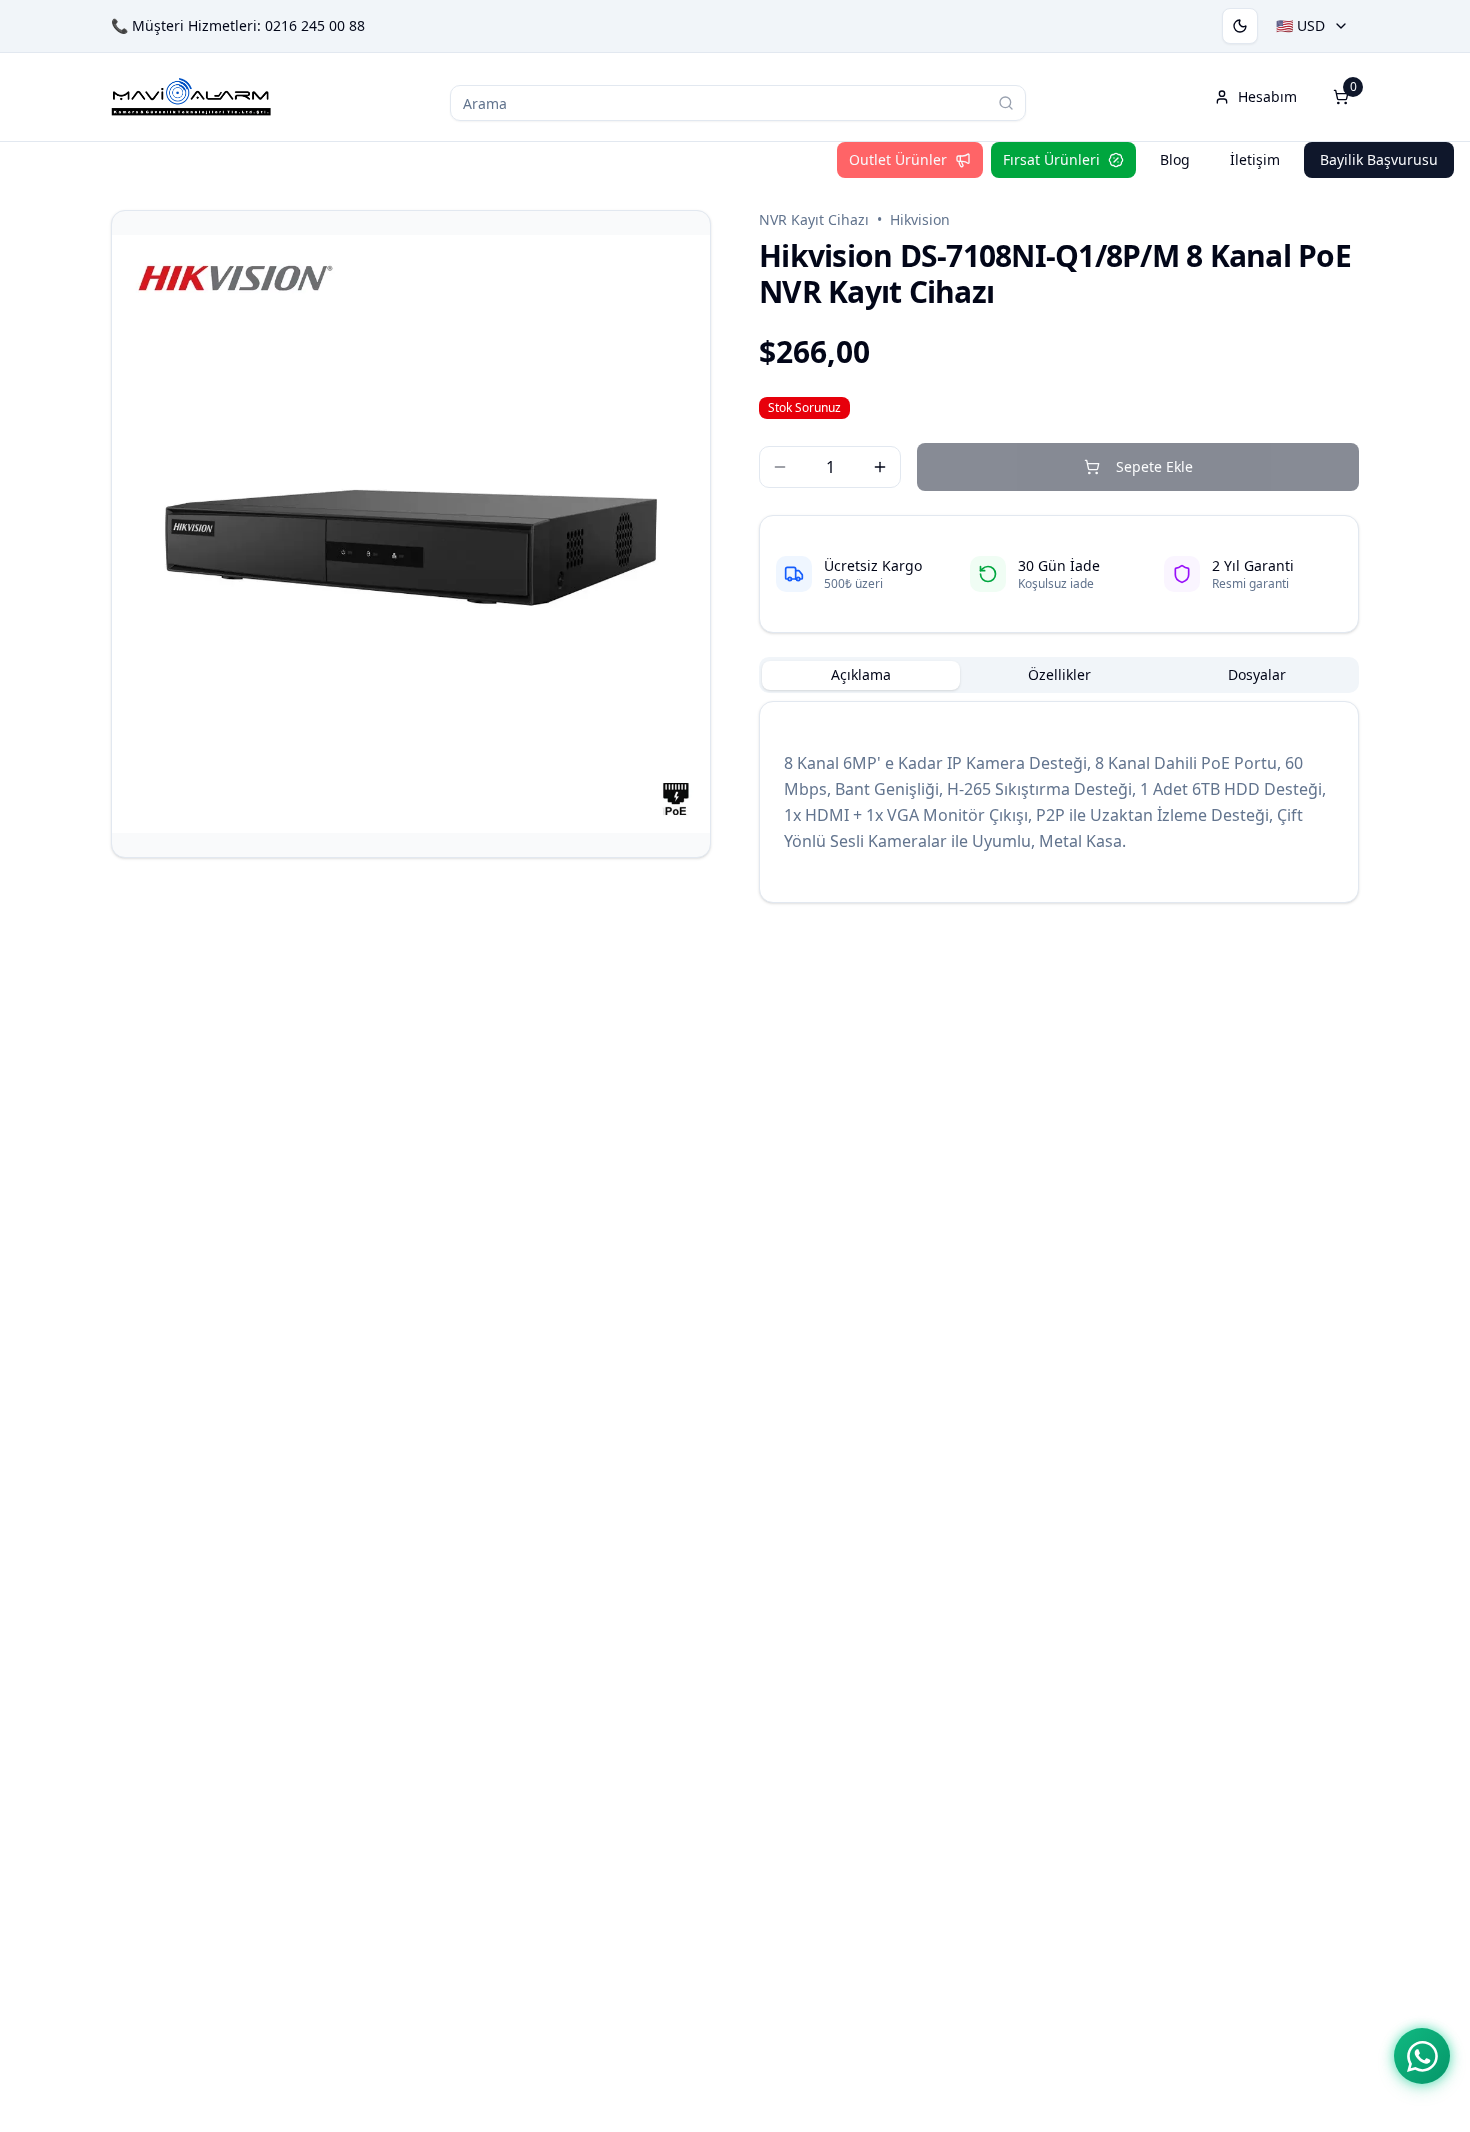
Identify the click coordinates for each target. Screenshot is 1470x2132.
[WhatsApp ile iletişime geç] (1422, 2056)
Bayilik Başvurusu (1379, 159)
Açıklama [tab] (861, 674)
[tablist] (1059, 675)
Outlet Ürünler (898, 159)
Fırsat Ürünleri (1051, 159)
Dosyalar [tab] (1257, 674)
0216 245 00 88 (315, 25)
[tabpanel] (1059, 802)
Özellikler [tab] (1059, 674)
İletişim (1255, 159)
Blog (1175, 159)
